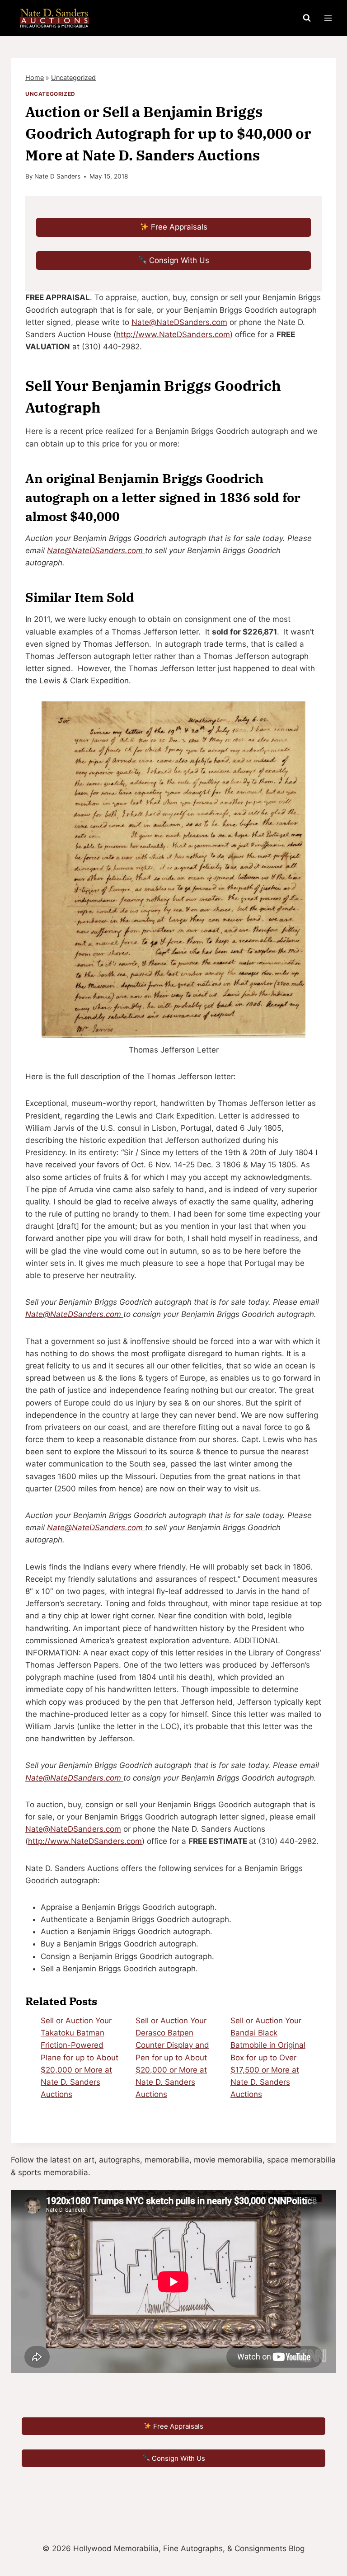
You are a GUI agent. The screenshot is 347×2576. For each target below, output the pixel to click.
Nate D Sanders (57, 176)
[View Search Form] (307, 18)
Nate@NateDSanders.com (179, 322)
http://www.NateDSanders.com (173, 334)
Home (35, 78)
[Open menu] (328, 18)
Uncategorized (73, 78)
